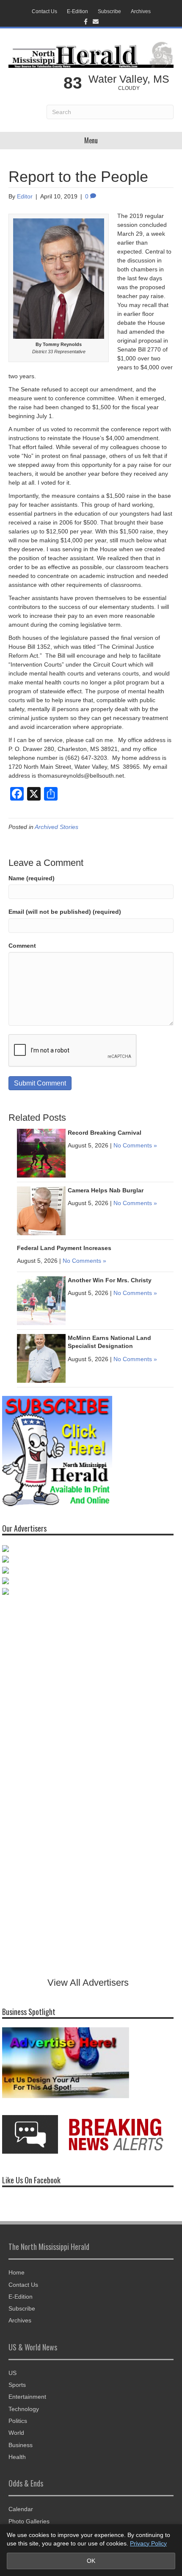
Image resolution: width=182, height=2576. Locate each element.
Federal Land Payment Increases (64, 1248)
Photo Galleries (29, 2521)
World (16, 2433)
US (12, 2373)
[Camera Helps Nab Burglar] (41, 1210)
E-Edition (77, 11)
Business (21, 2445)
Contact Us (44, 11)
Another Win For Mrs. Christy (110, 1280)
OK (91, 2561)
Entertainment (27, 2397)
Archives (141, 11)
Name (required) (32, 878)
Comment (22, 946)
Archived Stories (57, 827)
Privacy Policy (148, 2543)
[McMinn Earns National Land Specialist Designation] (41, 1358)
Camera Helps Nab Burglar (106, 1190)
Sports (17, 2385)
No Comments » (135, 1145)
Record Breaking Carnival (105, 1133)
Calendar (21, 2509)
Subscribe (109, 11)
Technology (24, 2409)
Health (17, 2457)
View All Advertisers (88, 1983)
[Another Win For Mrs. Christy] (41, 1300)
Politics (18, 2421)
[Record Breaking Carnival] (41, 1153)
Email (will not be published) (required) (65, 912)
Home (17, 2272)
